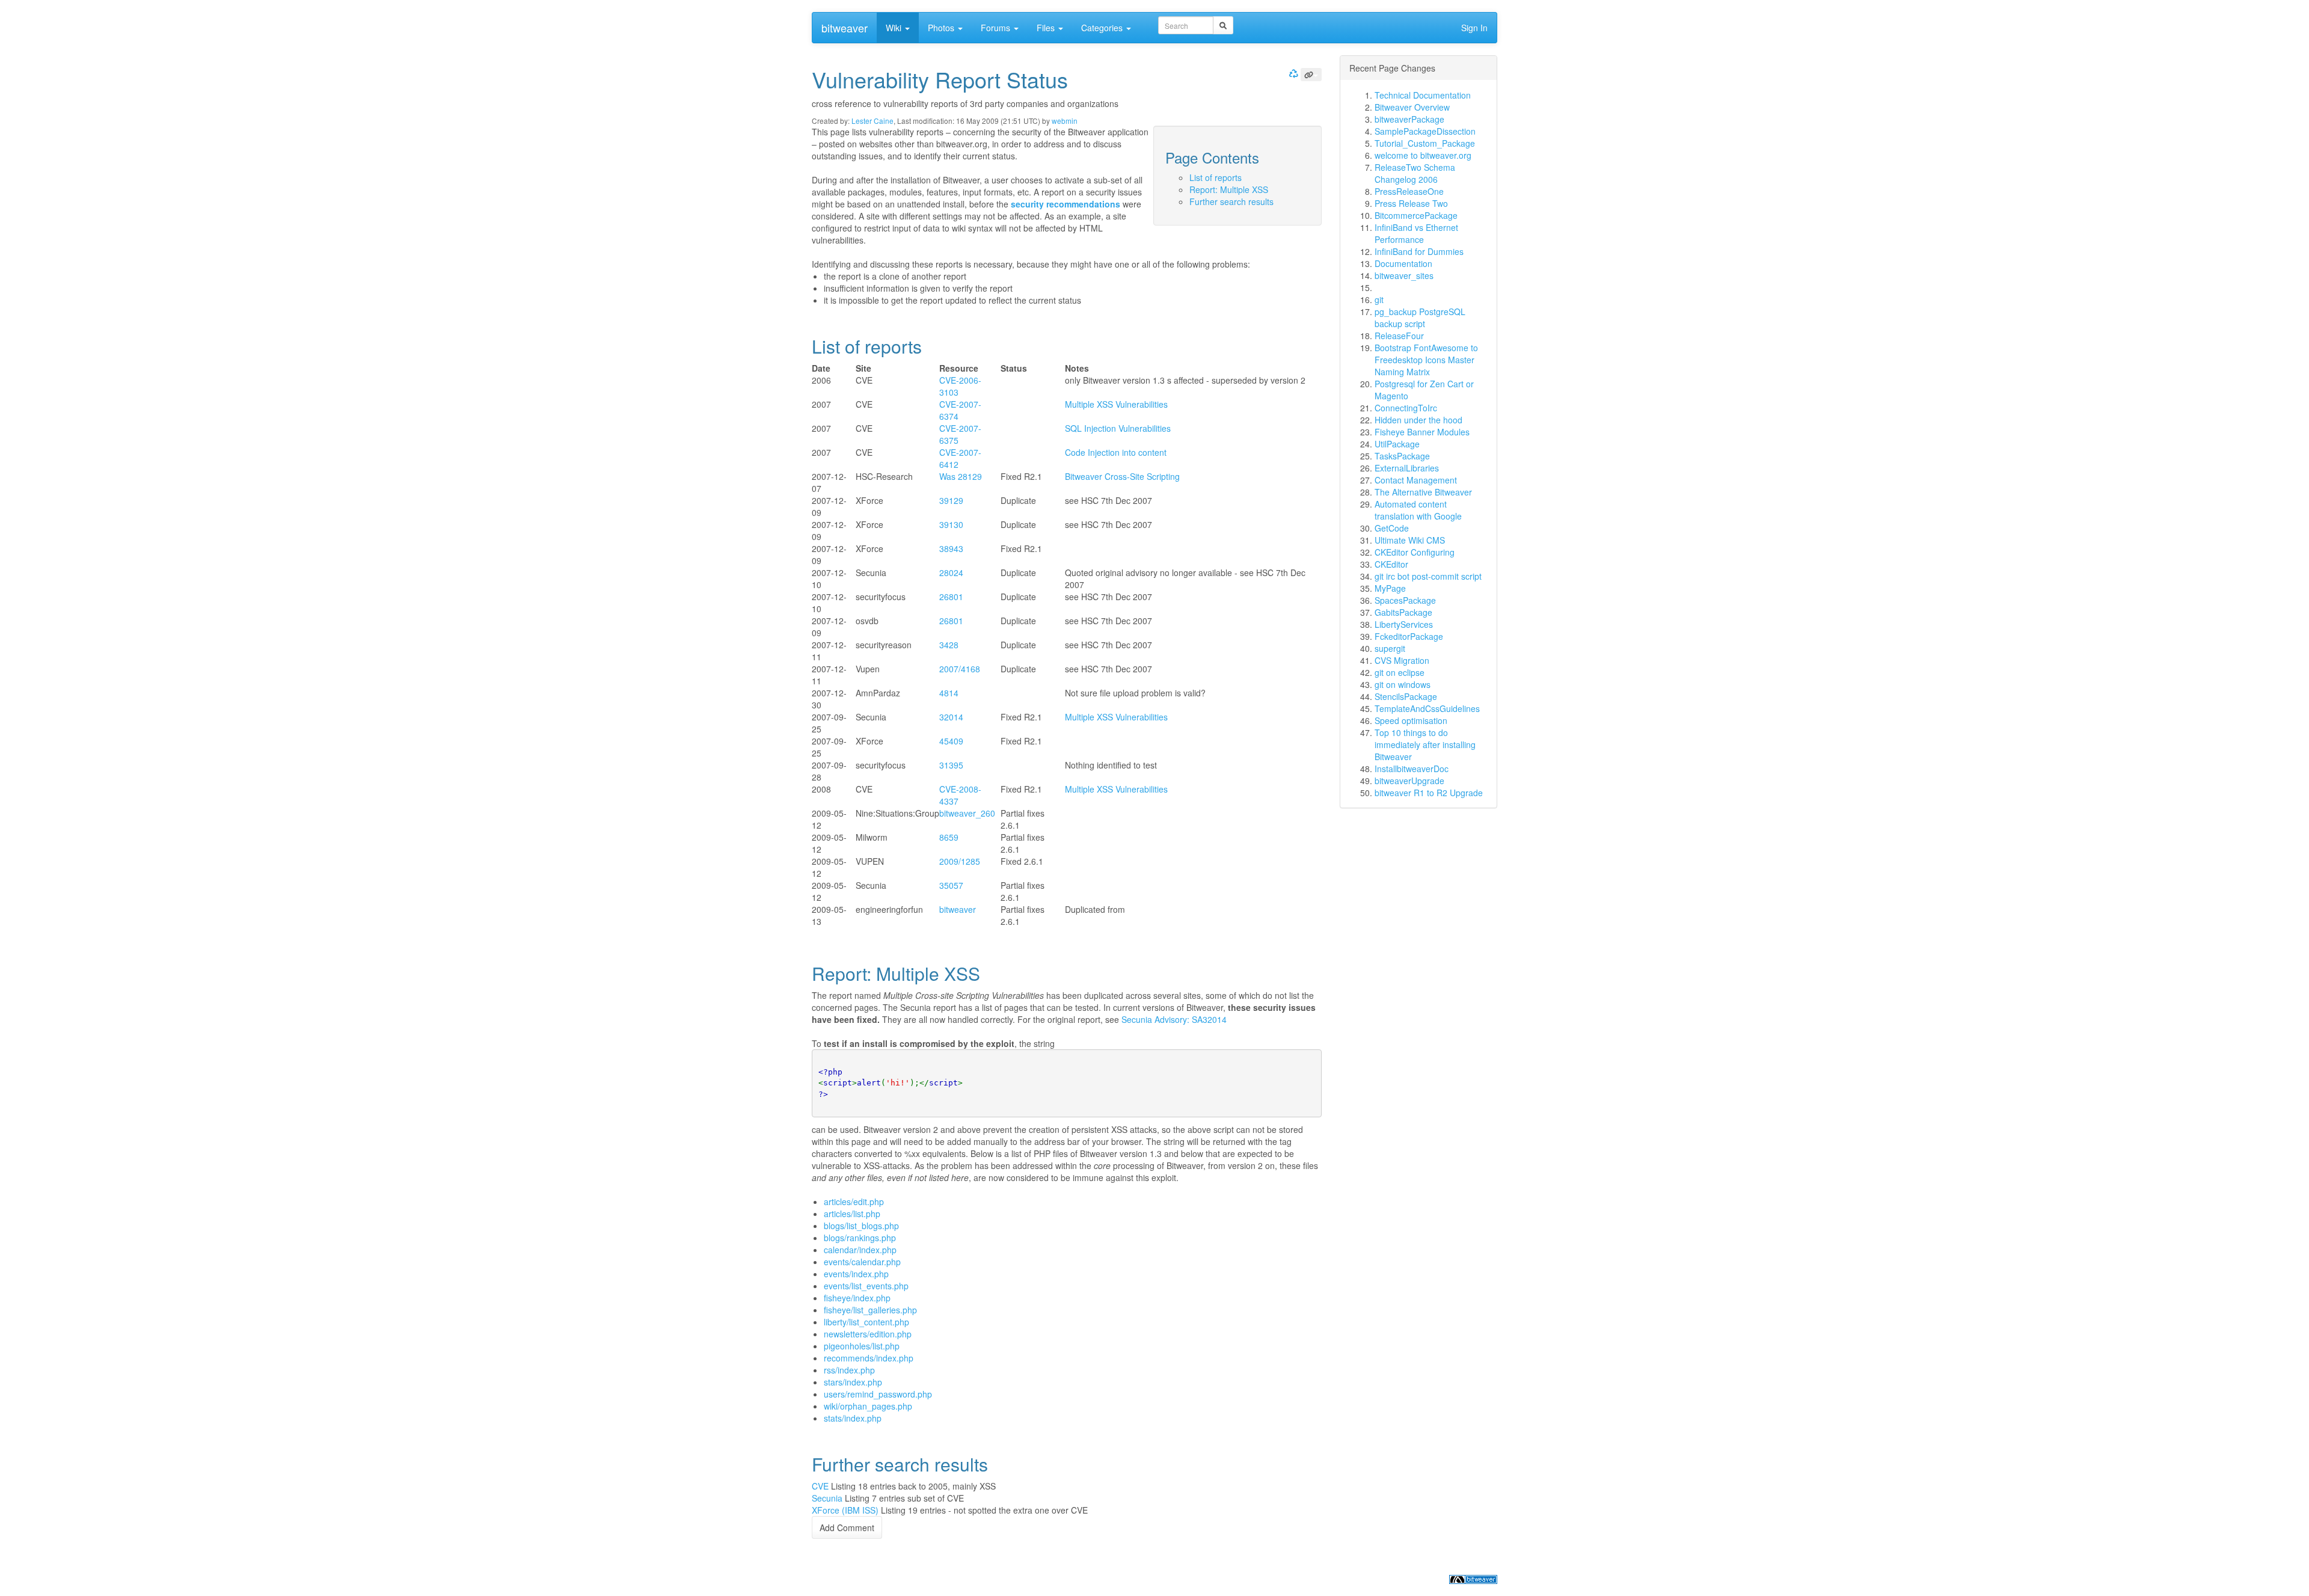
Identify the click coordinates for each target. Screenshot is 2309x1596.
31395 (951, 765)
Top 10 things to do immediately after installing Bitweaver (1425, 744)
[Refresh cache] (1292, 73)
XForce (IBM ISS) (845, 1510)
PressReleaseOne (1409, 191)
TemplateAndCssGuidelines (1427, 708)
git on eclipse (1400, 672)
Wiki (895, 28)
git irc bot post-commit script (1428, 576)
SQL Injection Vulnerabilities (1118, 428)
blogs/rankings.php (860, 1238)
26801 (951, 597)
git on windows (1403, 684)
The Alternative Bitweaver (1423, 492)
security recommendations (1066, 204)
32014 (951, 717)
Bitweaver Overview (1412, 107)
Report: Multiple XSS (1229, 189)
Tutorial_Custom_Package (1425, 143)
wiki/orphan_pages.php (868, 1406)
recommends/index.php (869, 1358)
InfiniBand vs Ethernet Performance (1416, 233)
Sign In (1474, 28)
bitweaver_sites (1404, 275)
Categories (1103, 28)
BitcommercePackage (1416, 215)
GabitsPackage (1403, 612)
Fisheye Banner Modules (1422, 432)
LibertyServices (1404, 624)
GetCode (1392, 528)
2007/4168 (960, 669)
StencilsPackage (1406, 696)
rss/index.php (849, 1370)
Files (1047, 28)
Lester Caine (872, 121)
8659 (949, 837)
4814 (949, 693)
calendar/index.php (860, 1250)
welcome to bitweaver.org (1423, 155)
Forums (997, 28)
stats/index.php (853, 1418)
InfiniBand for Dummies (1419, 251)
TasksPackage (1402, 456)
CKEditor (1391, 564)
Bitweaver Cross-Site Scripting (1122, 476)
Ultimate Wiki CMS (1410, 540)
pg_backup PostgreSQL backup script (1420, 318)
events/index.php (856, 1274)
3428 (949, 645)
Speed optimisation (1411, 720)
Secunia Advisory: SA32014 (1174, 1019)
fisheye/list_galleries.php (870, 1310)
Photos (942, 28)
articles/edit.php (854, 1202)
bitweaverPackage (1409, 119)
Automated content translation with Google (1418, 510)
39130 (951, 524)
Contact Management (1416, 480)
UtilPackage (1397, 444)
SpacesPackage (1405, 600)
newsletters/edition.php (868, 1334)
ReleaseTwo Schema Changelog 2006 (1415, 173)
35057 (951, 885)
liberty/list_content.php (866, 1322)
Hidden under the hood (1418, 420)
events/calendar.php (862, 1262)
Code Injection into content (1116, 452)
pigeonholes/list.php (862, 1346)
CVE (820, 1486)
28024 (951, 572)
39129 (951, 500)
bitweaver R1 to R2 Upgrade (1429, 793)
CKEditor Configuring (1415, 552)
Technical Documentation (1423, 95)
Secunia (827, 1498)
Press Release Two (1411, 203)
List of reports (1216, 177)
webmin (1065, 121)
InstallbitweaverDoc (1412, 769)
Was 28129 (961, 476)
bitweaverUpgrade (1409, 781)
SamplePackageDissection (1425, 131)
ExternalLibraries (1407, 468)
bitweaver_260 (967, 813)
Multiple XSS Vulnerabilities (1116, 404)
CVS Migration (1402, 660)
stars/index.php (853, 1382)
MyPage (1390, 588)
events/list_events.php (866, 1286)
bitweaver (845, 28)
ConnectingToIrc (1406, 408)
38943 (951, 548)
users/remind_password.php (878, 1394)
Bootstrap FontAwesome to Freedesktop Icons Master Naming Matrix (1426, 360)
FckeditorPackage (1409, 636)
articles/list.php (852, 1214)
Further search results (1231, 201)
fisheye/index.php (857, 1298)
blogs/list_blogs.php (861, 1226)
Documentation (1403, 263)
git (1379, 299)
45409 (951, 741)
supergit (1390, 648)
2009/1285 (960, 861)
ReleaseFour (1399, 336)
